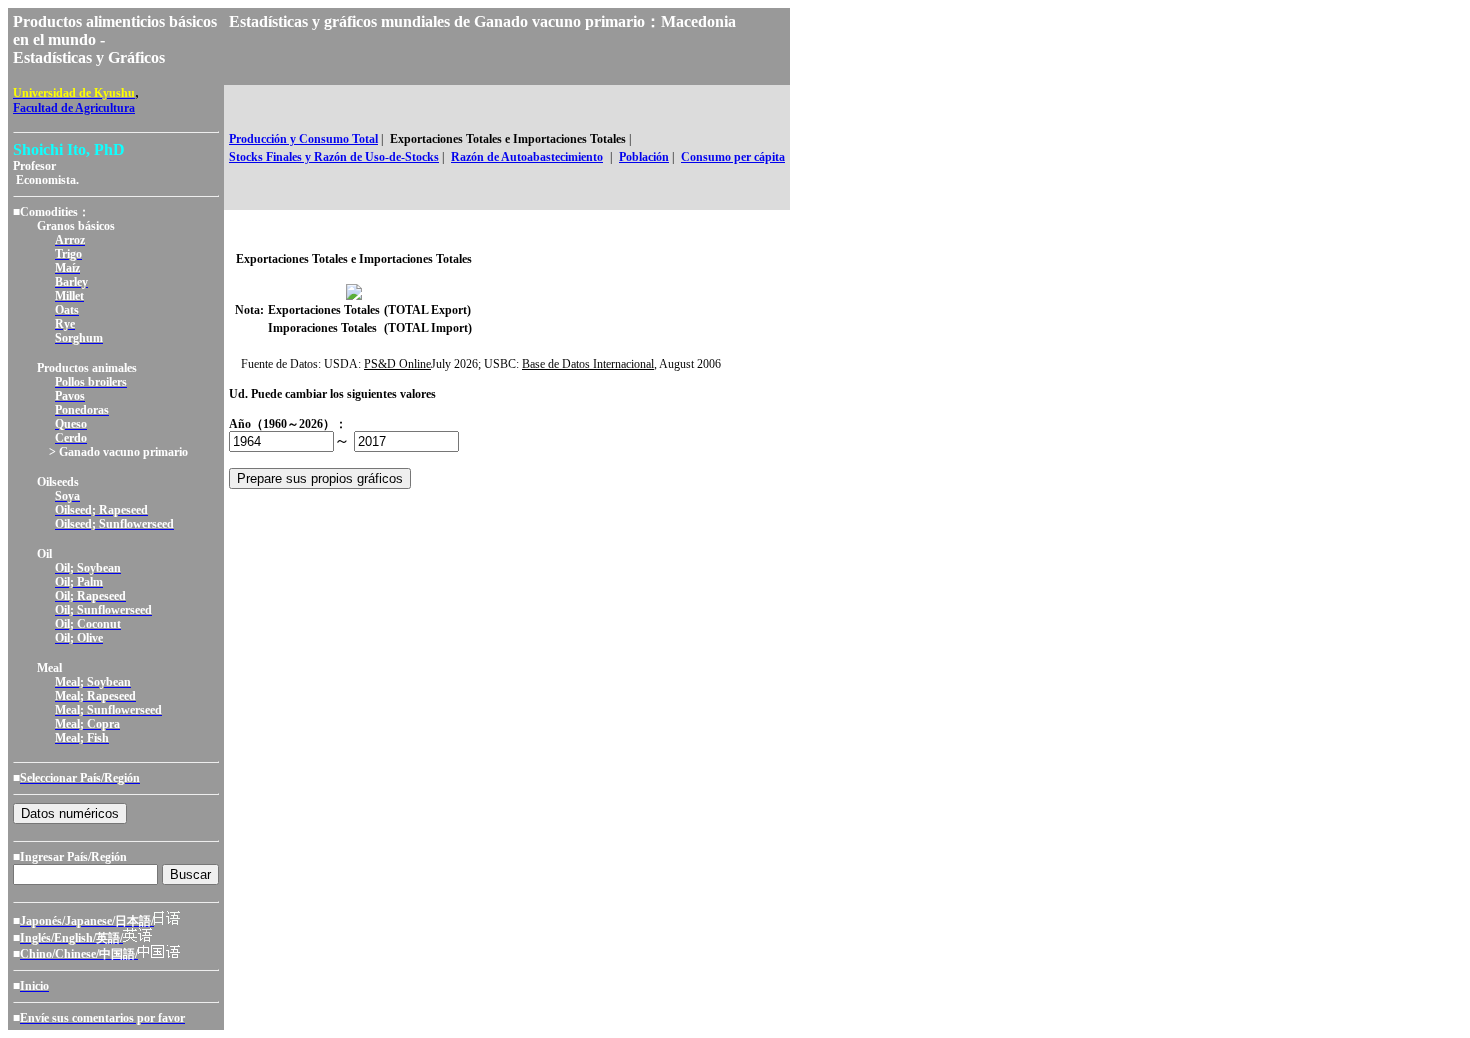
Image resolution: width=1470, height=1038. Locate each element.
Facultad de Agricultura (74, 108)
